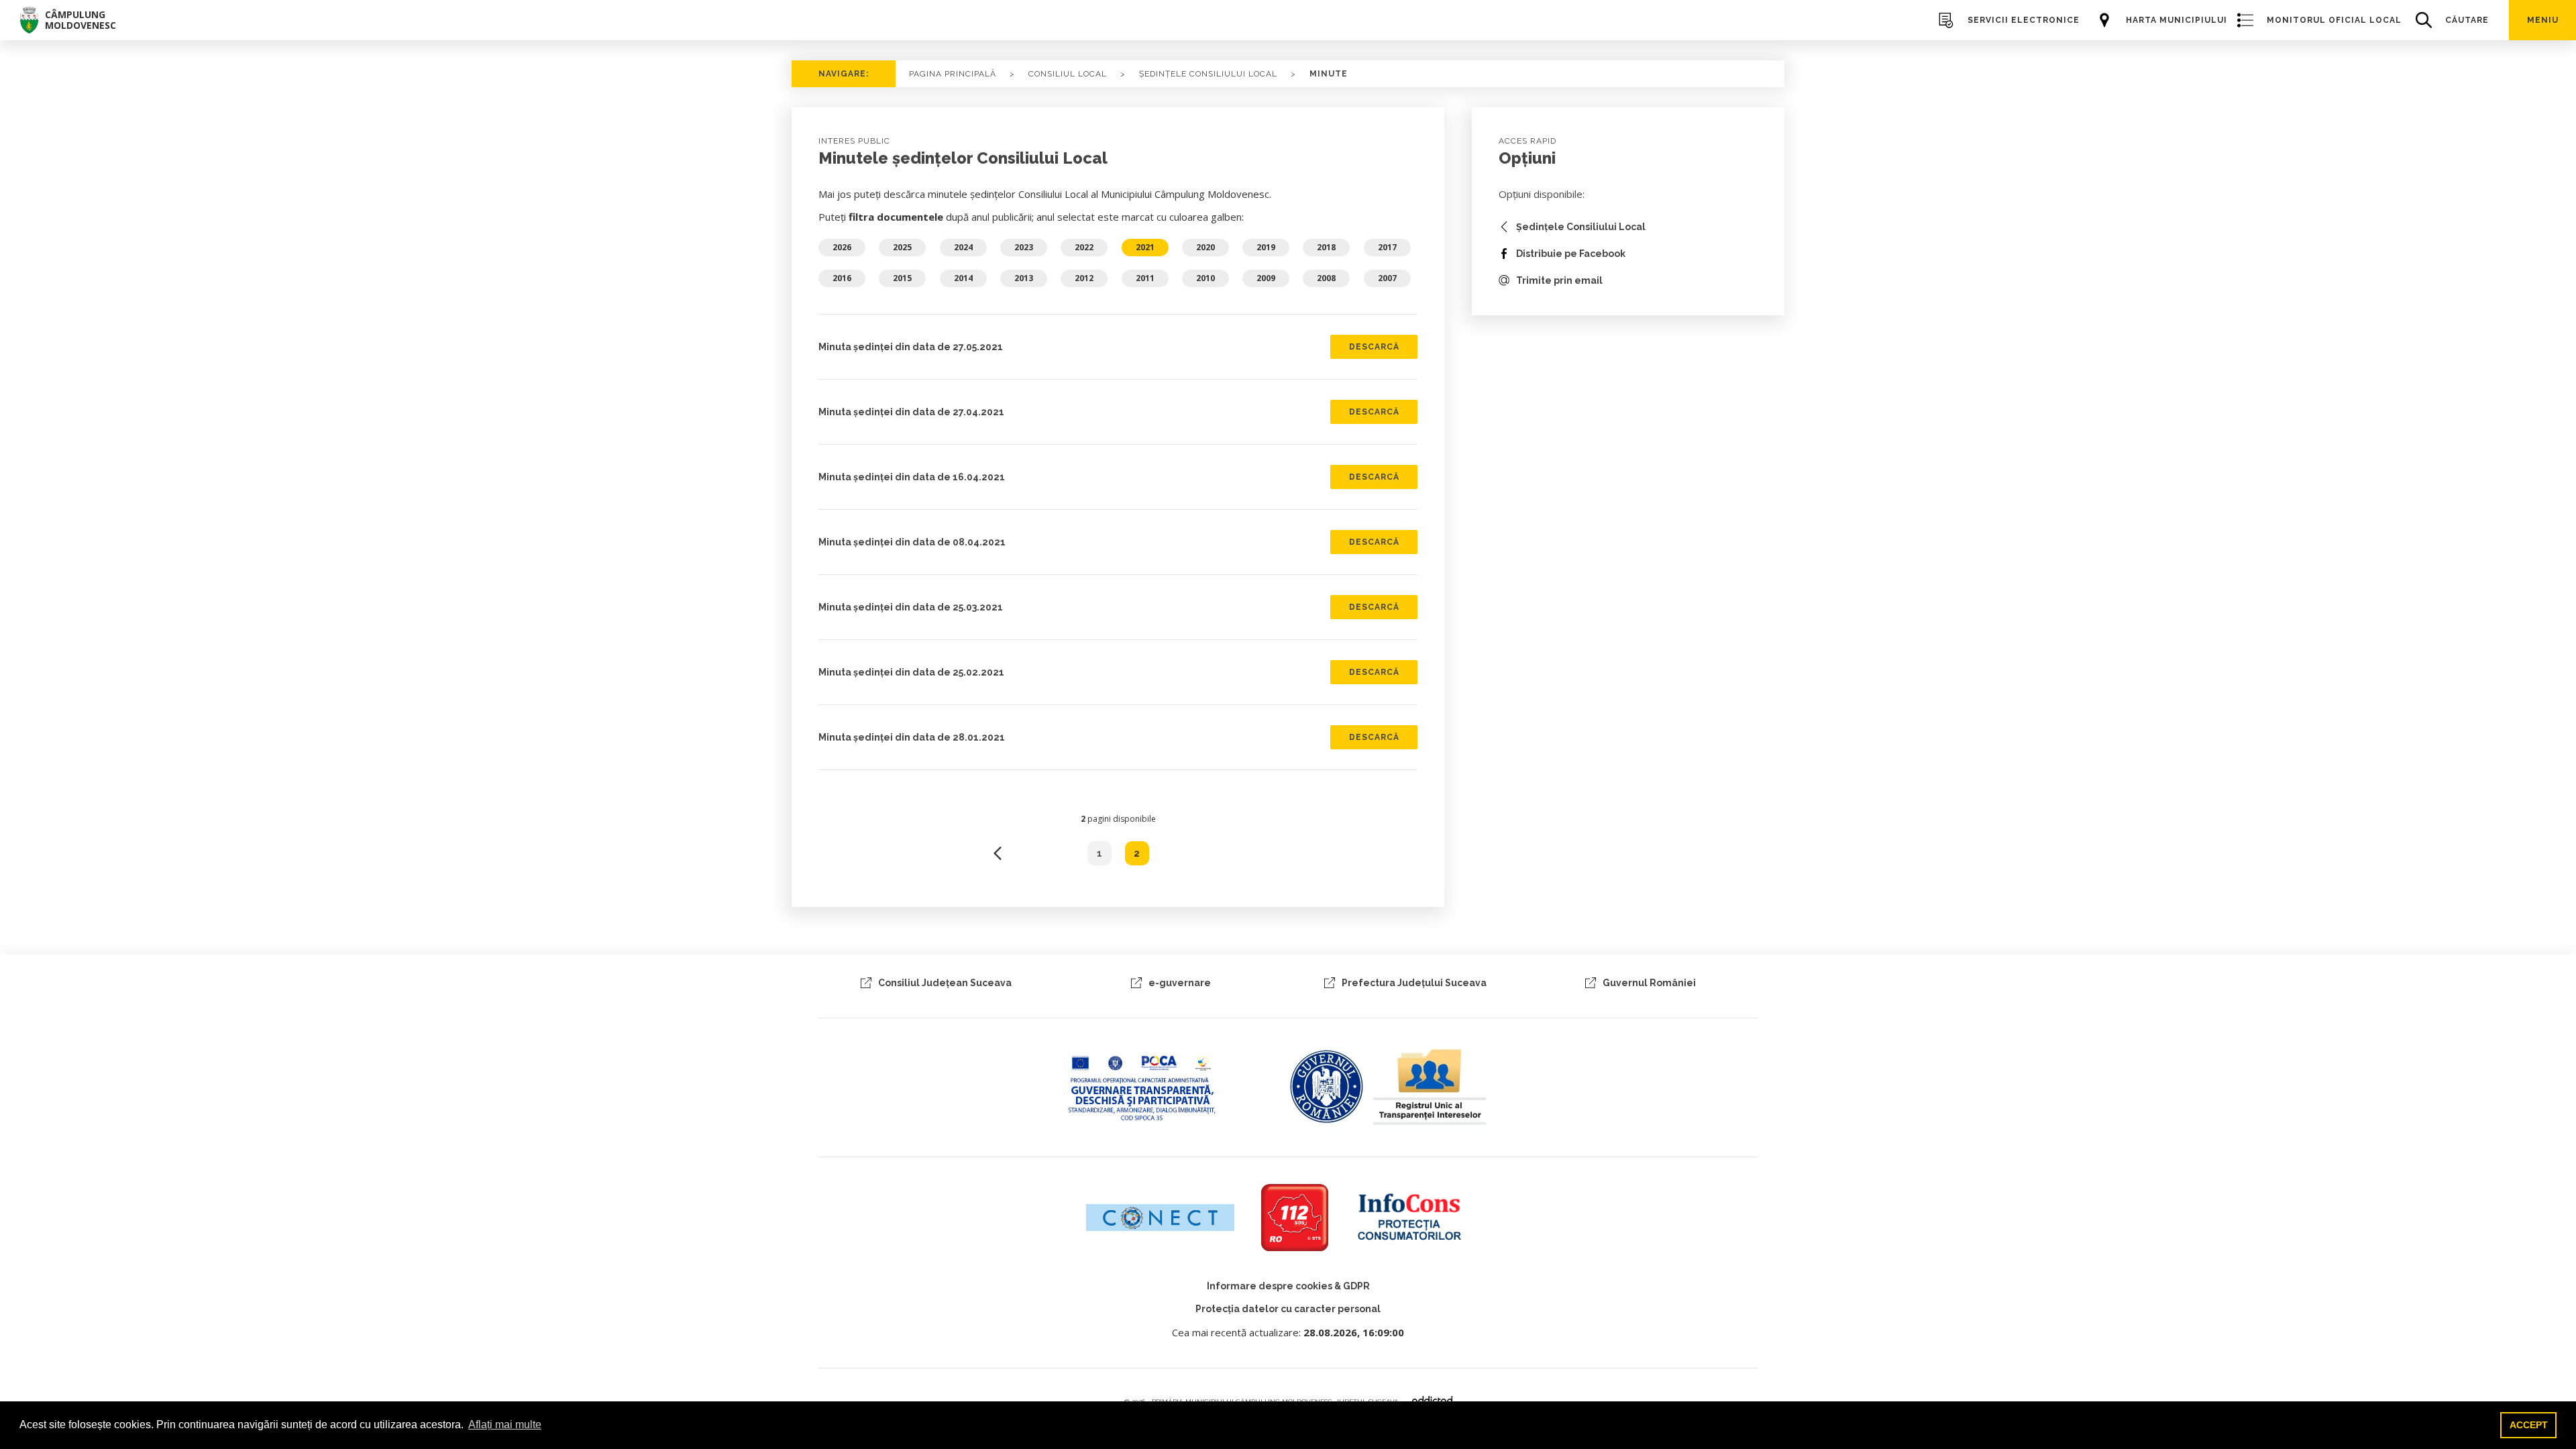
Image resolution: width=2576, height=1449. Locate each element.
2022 (1084, 247)
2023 (1024, 247)
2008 (1326, 278)
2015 (902, 278)
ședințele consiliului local (1208, 74)
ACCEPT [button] (2529, 1425)
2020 (1205, 247)
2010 (1205, 278)
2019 (1266, 247)
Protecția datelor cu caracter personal (1288, 1309)
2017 (1387, 247)
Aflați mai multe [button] (505, 1425)
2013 (1024, 278)
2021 (1145, 247)
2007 (1387, 278)
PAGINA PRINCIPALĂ (953, 74)
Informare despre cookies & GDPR (1288, 1286)
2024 (963, 247)
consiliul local (1068, 74)
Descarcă (1374, 347)
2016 (842, 278)
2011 (1145, 278)
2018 (1326, 247)
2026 (842, 247)
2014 (963, 278)
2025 (902, 247)
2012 (1084, 278)
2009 (1266, 278)
